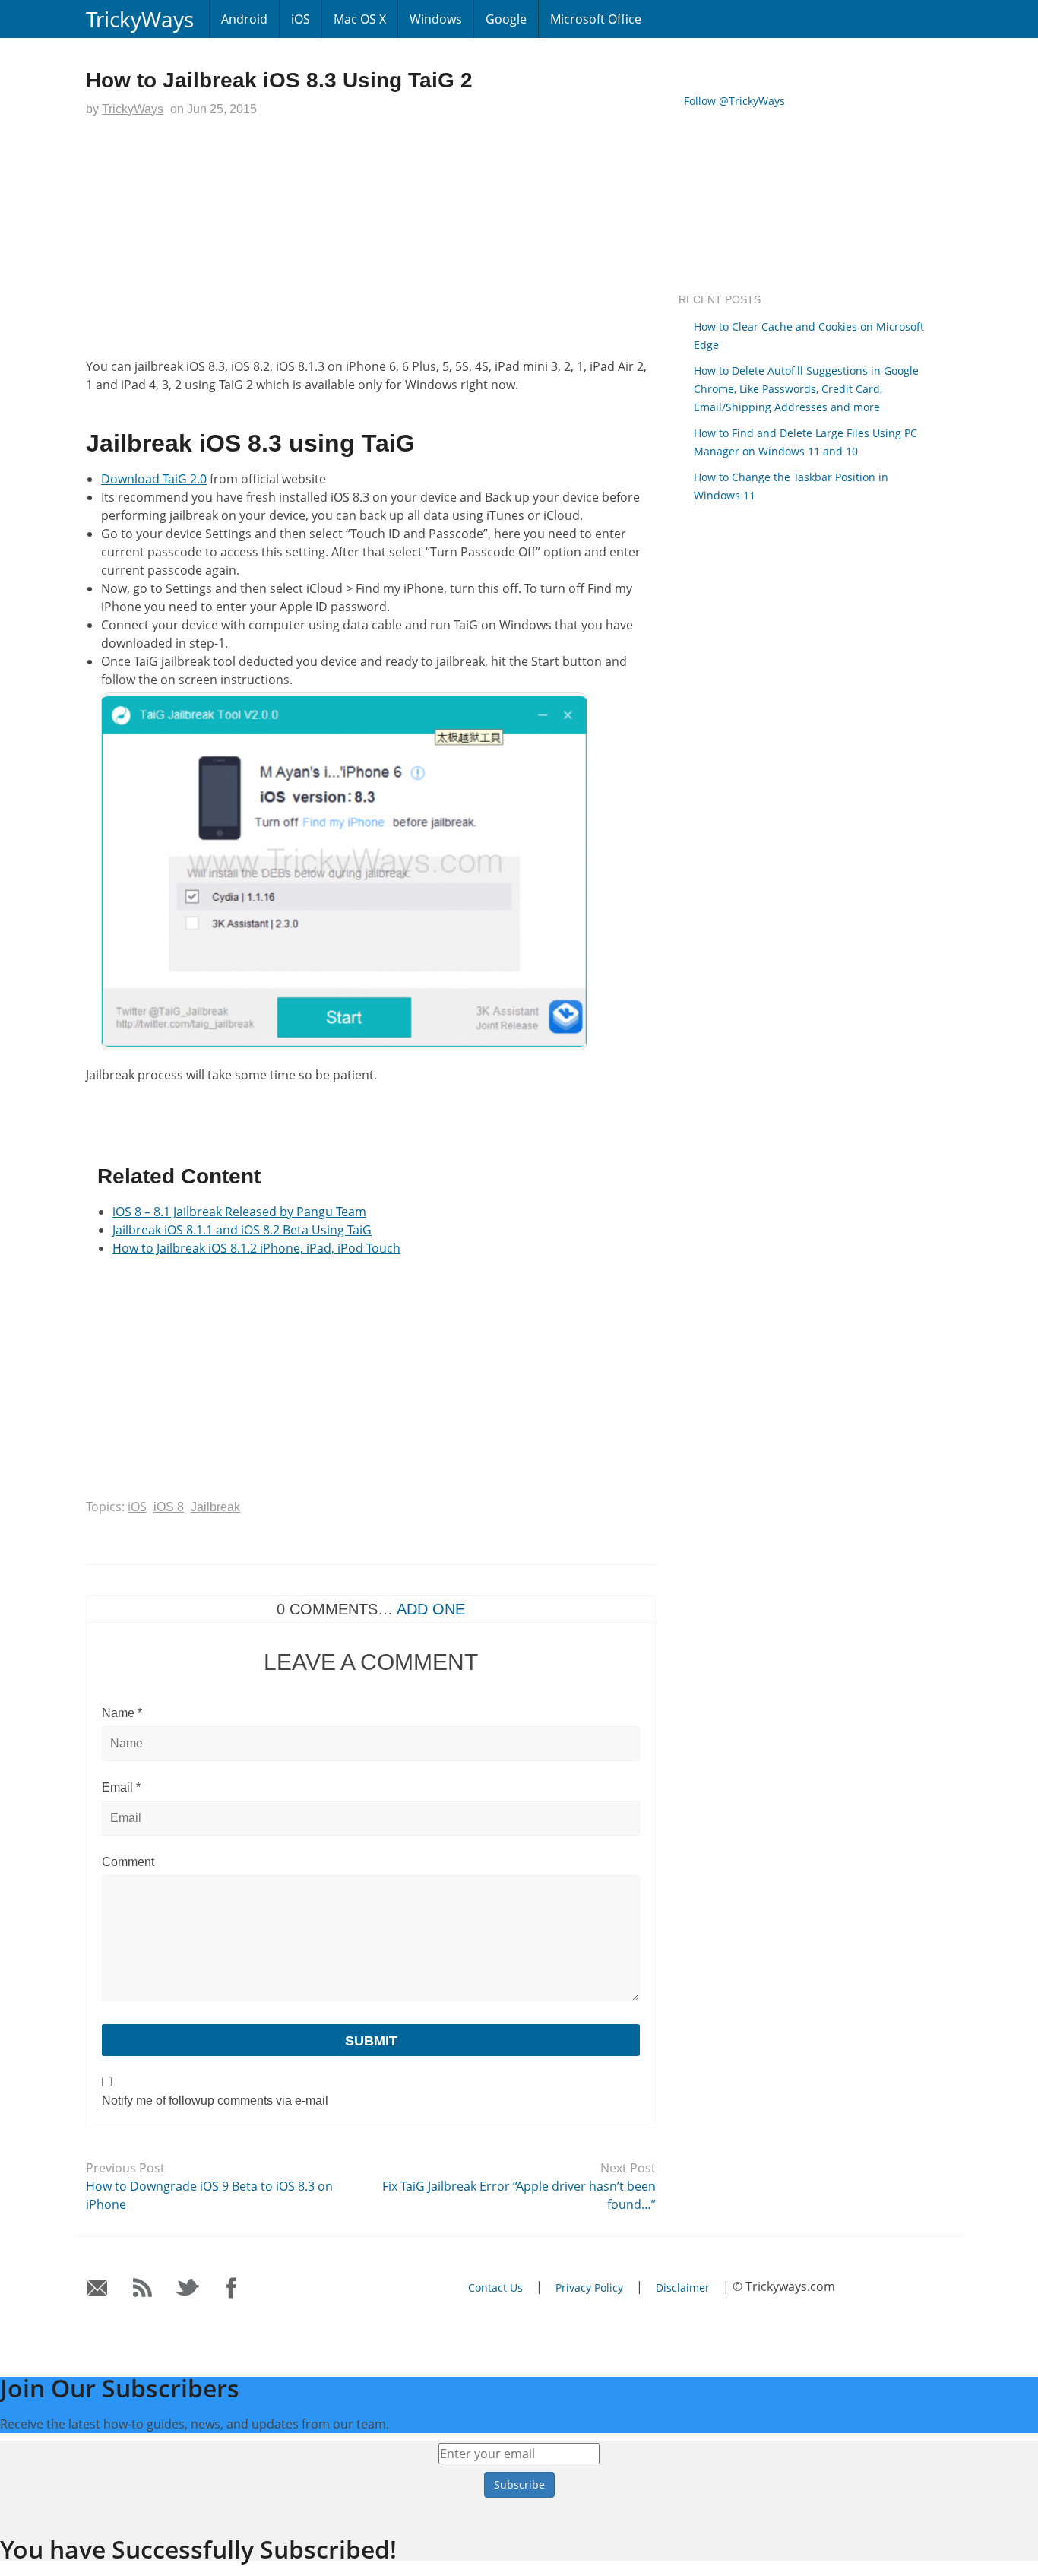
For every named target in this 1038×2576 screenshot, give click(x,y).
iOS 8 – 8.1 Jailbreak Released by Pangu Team (239, 1212)
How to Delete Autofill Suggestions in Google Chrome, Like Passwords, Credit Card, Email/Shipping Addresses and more (806, 389)
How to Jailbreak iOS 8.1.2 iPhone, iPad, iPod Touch (256, 1248)
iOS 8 (169, 1507)
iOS (301, 19)
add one (431, 1609)
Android (244, 19)
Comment (128, 1862)
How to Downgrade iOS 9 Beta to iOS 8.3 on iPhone (209, 2195)
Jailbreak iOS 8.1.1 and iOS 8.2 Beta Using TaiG (242, 1230)
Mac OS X (360, 19)
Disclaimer (683, 2288)
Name (122, 1713)
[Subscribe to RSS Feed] (142, 2288)
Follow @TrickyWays (734, 101)
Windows (436, 19)
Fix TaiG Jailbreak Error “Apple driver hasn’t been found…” (519, 2195)
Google (506, 19)
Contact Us (495, 2288)
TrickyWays (140, 19)
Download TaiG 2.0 (154, 479)
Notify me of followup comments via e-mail (215, 2101)
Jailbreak (215, 1507)
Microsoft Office (596, 19)
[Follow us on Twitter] (187, 2288)
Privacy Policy (589, 2288)
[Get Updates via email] (98, 2288)
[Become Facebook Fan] (232, 2288)
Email (121, 1787)
